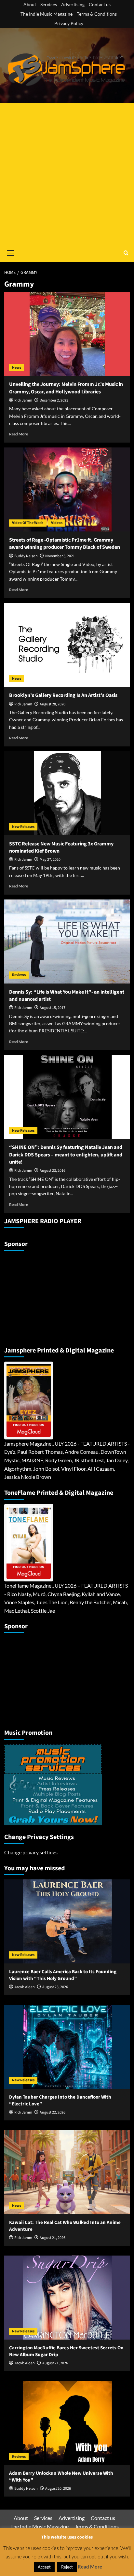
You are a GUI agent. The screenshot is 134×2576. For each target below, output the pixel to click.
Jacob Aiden (25, 1987)
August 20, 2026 (58, 2489)
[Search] (126, 253)
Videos (57, 523)
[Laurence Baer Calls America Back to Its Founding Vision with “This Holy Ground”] (67, 1921)
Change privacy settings (31, 1852)
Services (49, 4)
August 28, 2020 (53, 704)
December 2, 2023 (54, 400)
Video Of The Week (28, 523)
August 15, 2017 (53, 1008)
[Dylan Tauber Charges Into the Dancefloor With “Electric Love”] (67, 2047)
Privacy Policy (69, 23)
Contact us (100, 4)
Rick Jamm (23, 400)
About (30, 4)
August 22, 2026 (53, 2112)
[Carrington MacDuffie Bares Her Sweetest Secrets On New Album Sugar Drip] (67, 2298)
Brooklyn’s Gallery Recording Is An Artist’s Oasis (63, 695)
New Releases (23, 827)
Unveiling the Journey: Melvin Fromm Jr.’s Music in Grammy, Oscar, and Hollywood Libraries (66, 388)
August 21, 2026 (53, 2238)
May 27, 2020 (50, 860)
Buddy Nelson (26, 556)
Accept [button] (44, 2567)
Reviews (19, 975)
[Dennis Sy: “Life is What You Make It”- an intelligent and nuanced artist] (67, 941)
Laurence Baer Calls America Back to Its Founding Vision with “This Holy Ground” (63, 1975)
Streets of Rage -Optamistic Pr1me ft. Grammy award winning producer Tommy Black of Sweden (65, 544)
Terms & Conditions (97, 14)
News (17, 368)
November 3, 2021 (60, 556)
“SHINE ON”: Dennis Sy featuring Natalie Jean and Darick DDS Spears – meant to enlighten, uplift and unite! (66, 1155)
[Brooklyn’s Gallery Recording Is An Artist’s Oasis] (67, 645)
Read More (19, 434)
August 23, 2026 (55, 1987)
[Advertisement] (67, 174)
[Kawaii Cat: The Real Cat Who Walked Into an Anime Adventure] (67, 2172)
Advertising (73, 4)
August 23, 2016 (53, 1171)
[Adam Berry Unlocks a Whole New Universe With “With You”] (67, 2423)
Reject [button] (67, 2567)
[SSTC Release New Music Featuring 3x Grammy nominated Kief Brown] (67, 793)
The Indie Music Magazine (47, 14)
